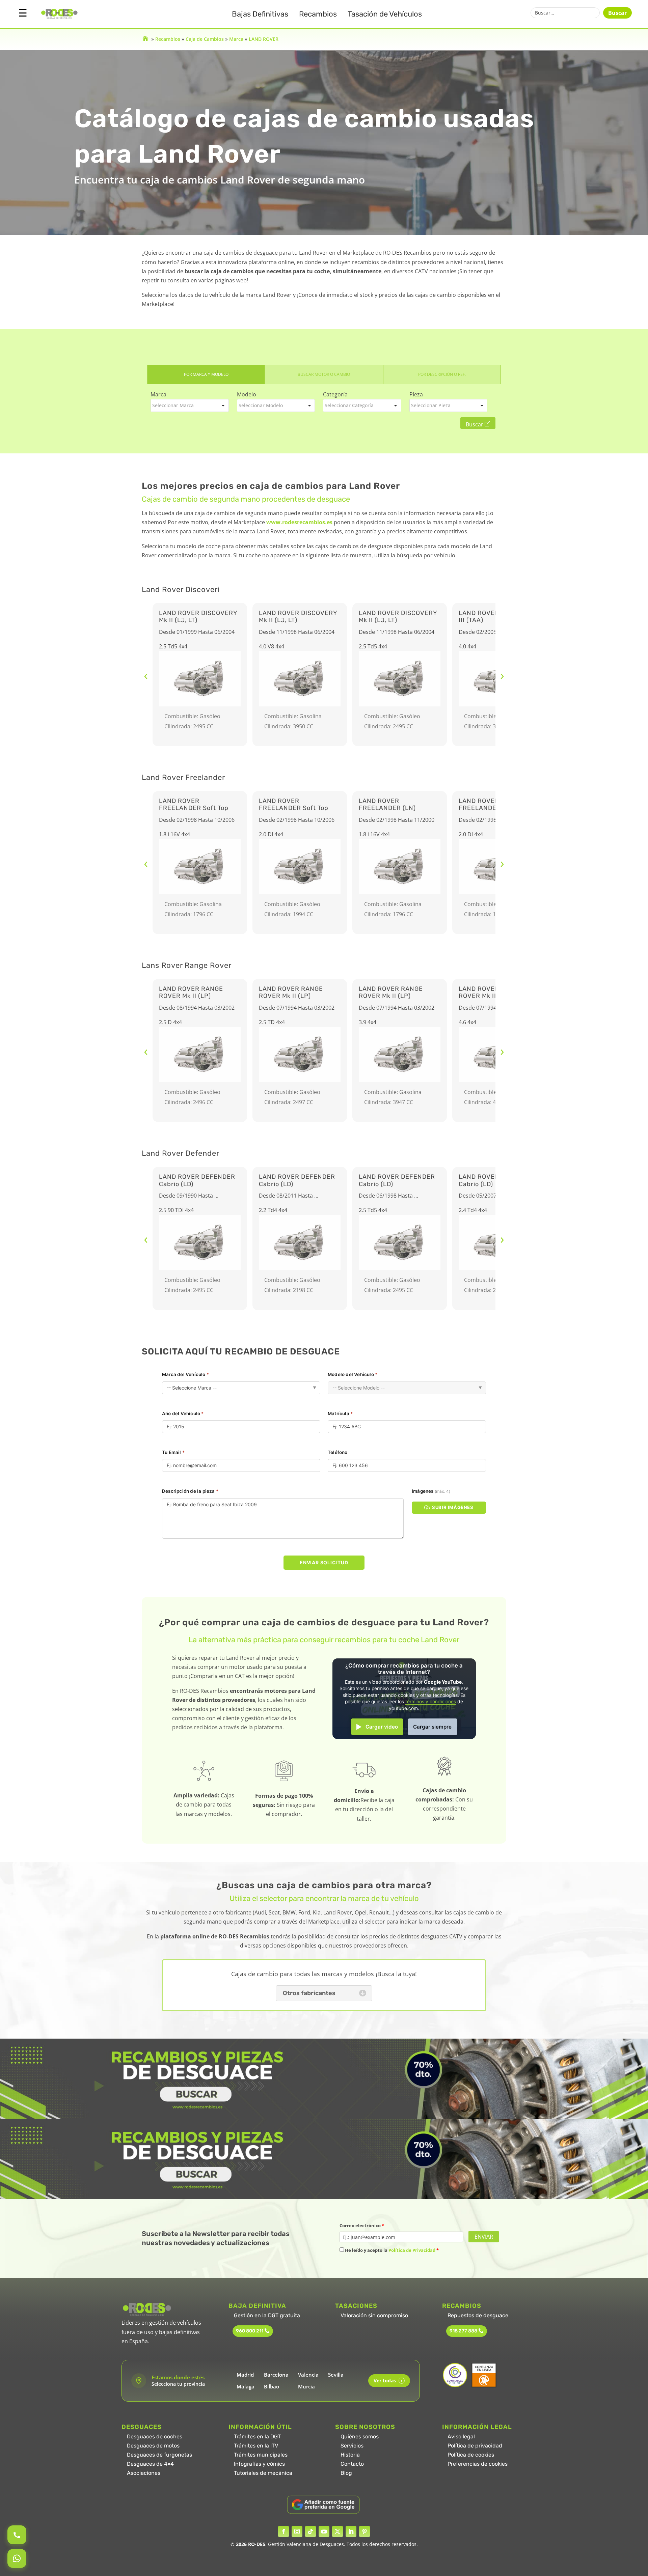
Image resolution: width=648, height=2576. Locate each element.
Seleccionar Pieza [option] (431, 405)
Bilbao (272, 2386)
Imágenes (431, 1491)
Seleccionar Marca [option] (173, 405)
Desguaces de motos (153, 2446)
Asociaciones (144, 2473)
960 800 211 (250, 2331)
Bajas (260, 14)
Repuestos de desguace (478, 2315)
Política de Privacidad (412, 2250)
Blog (346, 2473)
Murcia (306, 2386)
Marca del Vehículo (185, 1374)
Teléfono (338, 1452)
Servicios (352, 2446)
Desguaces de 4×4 (150, 2464)
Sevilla (336, 2375)
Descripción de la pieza (190, 1491)
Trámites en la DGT (257, 2437)
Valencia (308, 2375)
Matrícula (340, 1413)
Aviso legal (461, 2437)
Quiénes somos (360, 2437)
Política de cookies (471, 2455)
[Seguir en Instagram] (297, 2531)
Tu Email (173, 1452)
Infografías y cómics (259, 2464)
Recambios (318, 14)
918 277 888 (463, 2331)
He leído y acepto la (391, 2250)
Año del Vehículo (183, 1413)
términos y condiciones (431, 1702)
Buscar (617, 13)
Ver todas (388, 2381)
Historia (350, 2455)
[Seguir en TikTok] (310, 2531)
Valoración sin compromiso (374, 2315)
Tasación (385, 14)
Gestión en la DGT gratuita (267, 2315)
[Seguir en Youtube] (324, 2531)
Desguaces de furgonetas (159, 2455)
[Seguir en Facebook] (283, 2531)
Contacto (352, 2464)
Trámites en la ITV (256, 2446)
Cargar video (382, 1727)
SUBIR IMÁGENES (453, 1507)
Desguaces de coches (155, 2437)
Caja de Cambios (205, 39)
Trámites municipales (261, 2455)
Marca (236, 39)
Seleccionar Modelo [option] (261, 405)
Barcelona (276, 2375)
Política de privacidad (475, 2446)
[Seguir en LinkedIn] (351, 2531)
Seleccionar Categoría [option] (349, 405)
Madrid (245, 2375)
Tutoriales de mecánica (263, 2473)
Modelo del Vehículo (353, 1374)
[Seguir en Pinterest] (364, 2531)
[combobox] (190, 405)
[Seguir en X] (337, 2531)
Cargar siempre (432, 1727)
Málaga (246, 2386)
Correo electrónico (362, 2225)
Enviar (484, 2237)
